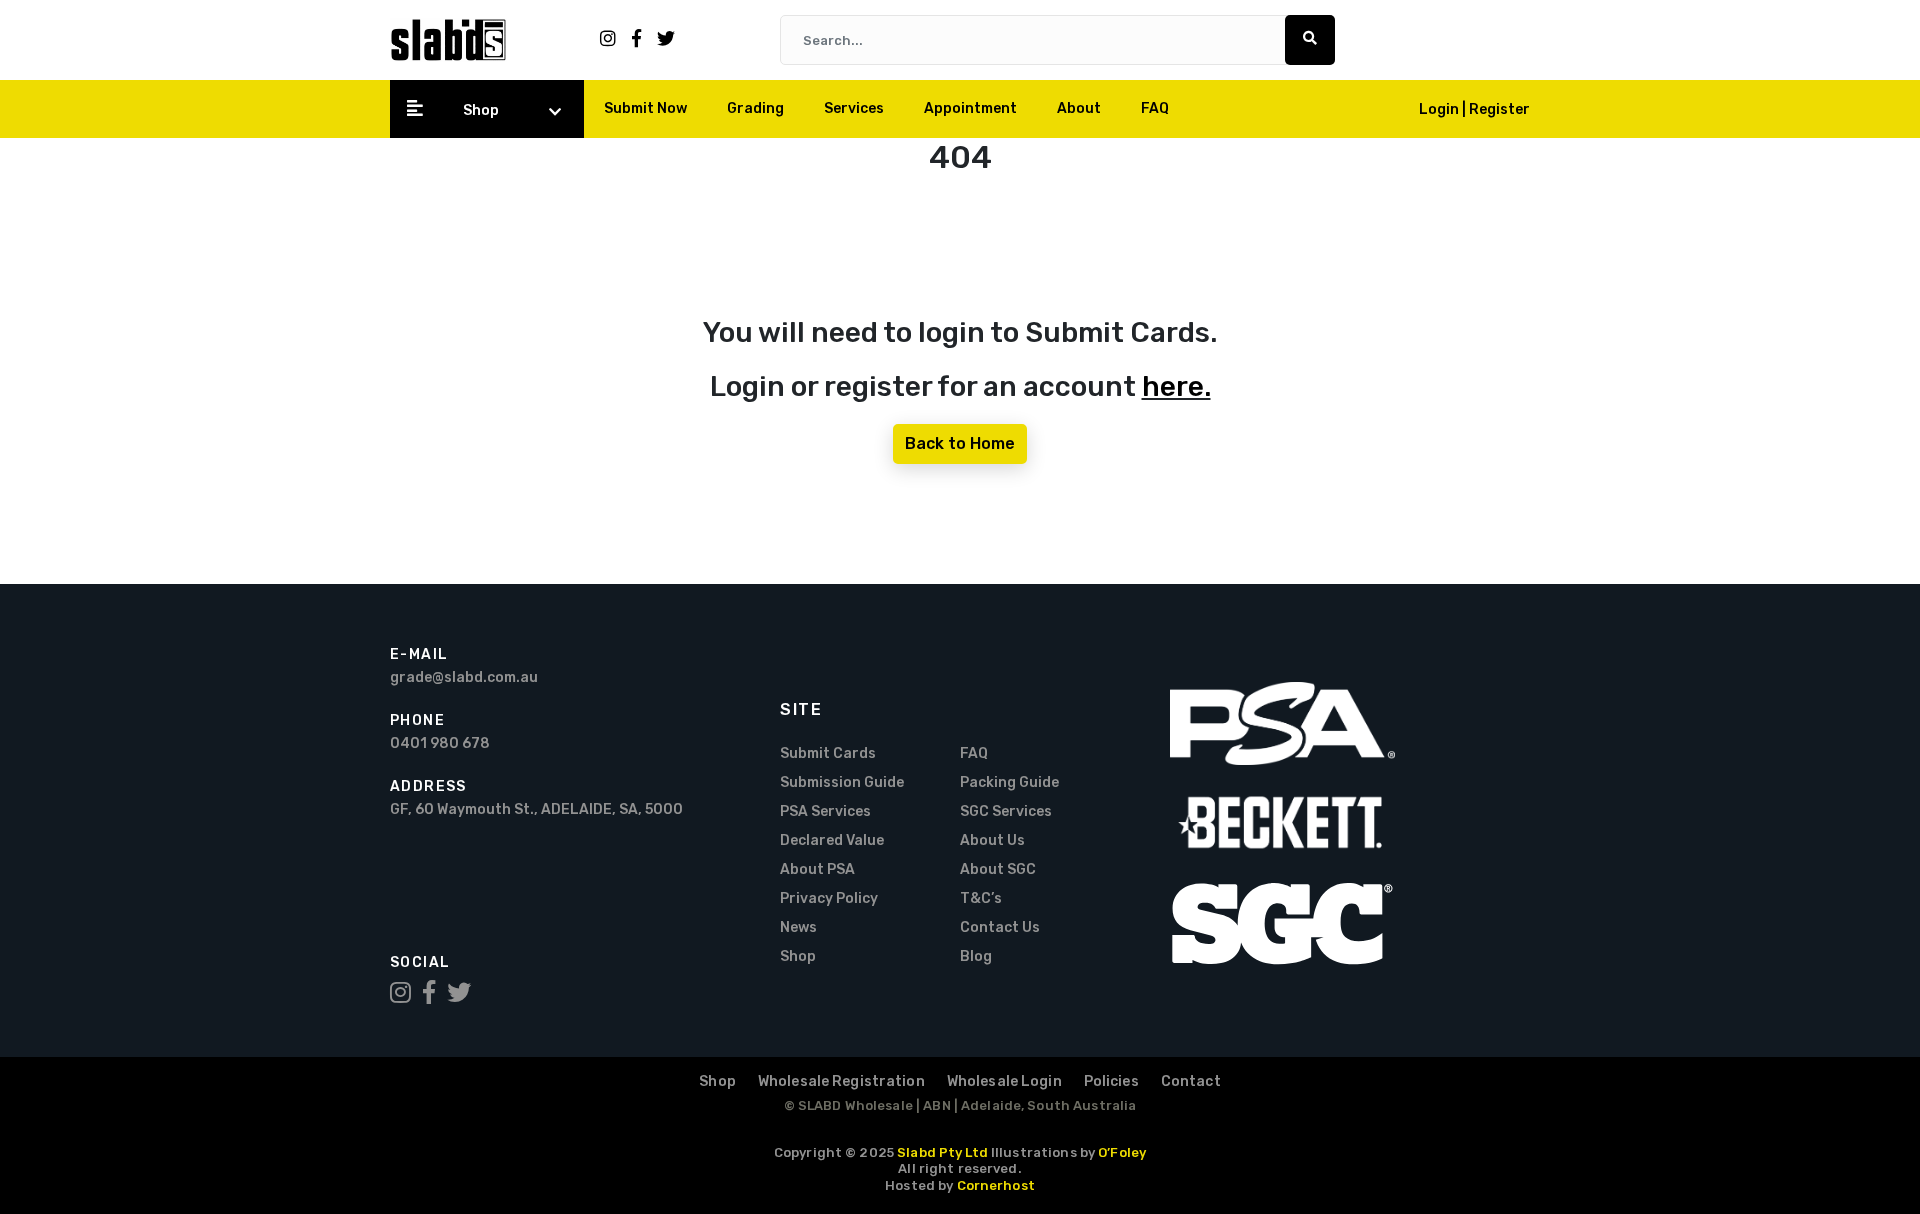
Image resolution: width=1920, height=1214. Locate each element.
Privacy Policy (829, 898)
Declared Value (832, 840)
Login (1440, 109)
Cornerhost (996, 1185)
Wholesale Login (1004, 1081)
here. (1176, 386)
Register (1499, 109)
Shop (481, 110)
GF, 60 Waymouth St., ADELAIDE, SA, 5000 (536, 809)
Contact (1191, 1081)
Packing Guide (1009, 782)
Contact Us (1000, 927)
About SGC (998, 869)
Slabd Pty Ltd (942, 1152)
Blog (976, 956)
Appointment (970, 108)
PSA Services (825, 811)
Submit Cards (828, 753)
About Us (992, 840)
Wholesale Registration (841, 1081)
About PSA (817, 869)
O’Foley (1122, 1152)
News (798, 927)
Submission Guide (842, 782)
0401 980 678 (440, 743)
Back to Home (960, 443)
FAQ (1155, 108)
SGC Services (1006, 811)
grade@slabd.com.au (464, 677)
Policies (1111, 1081)
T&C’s (981, 898)
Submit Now (645, 108)
